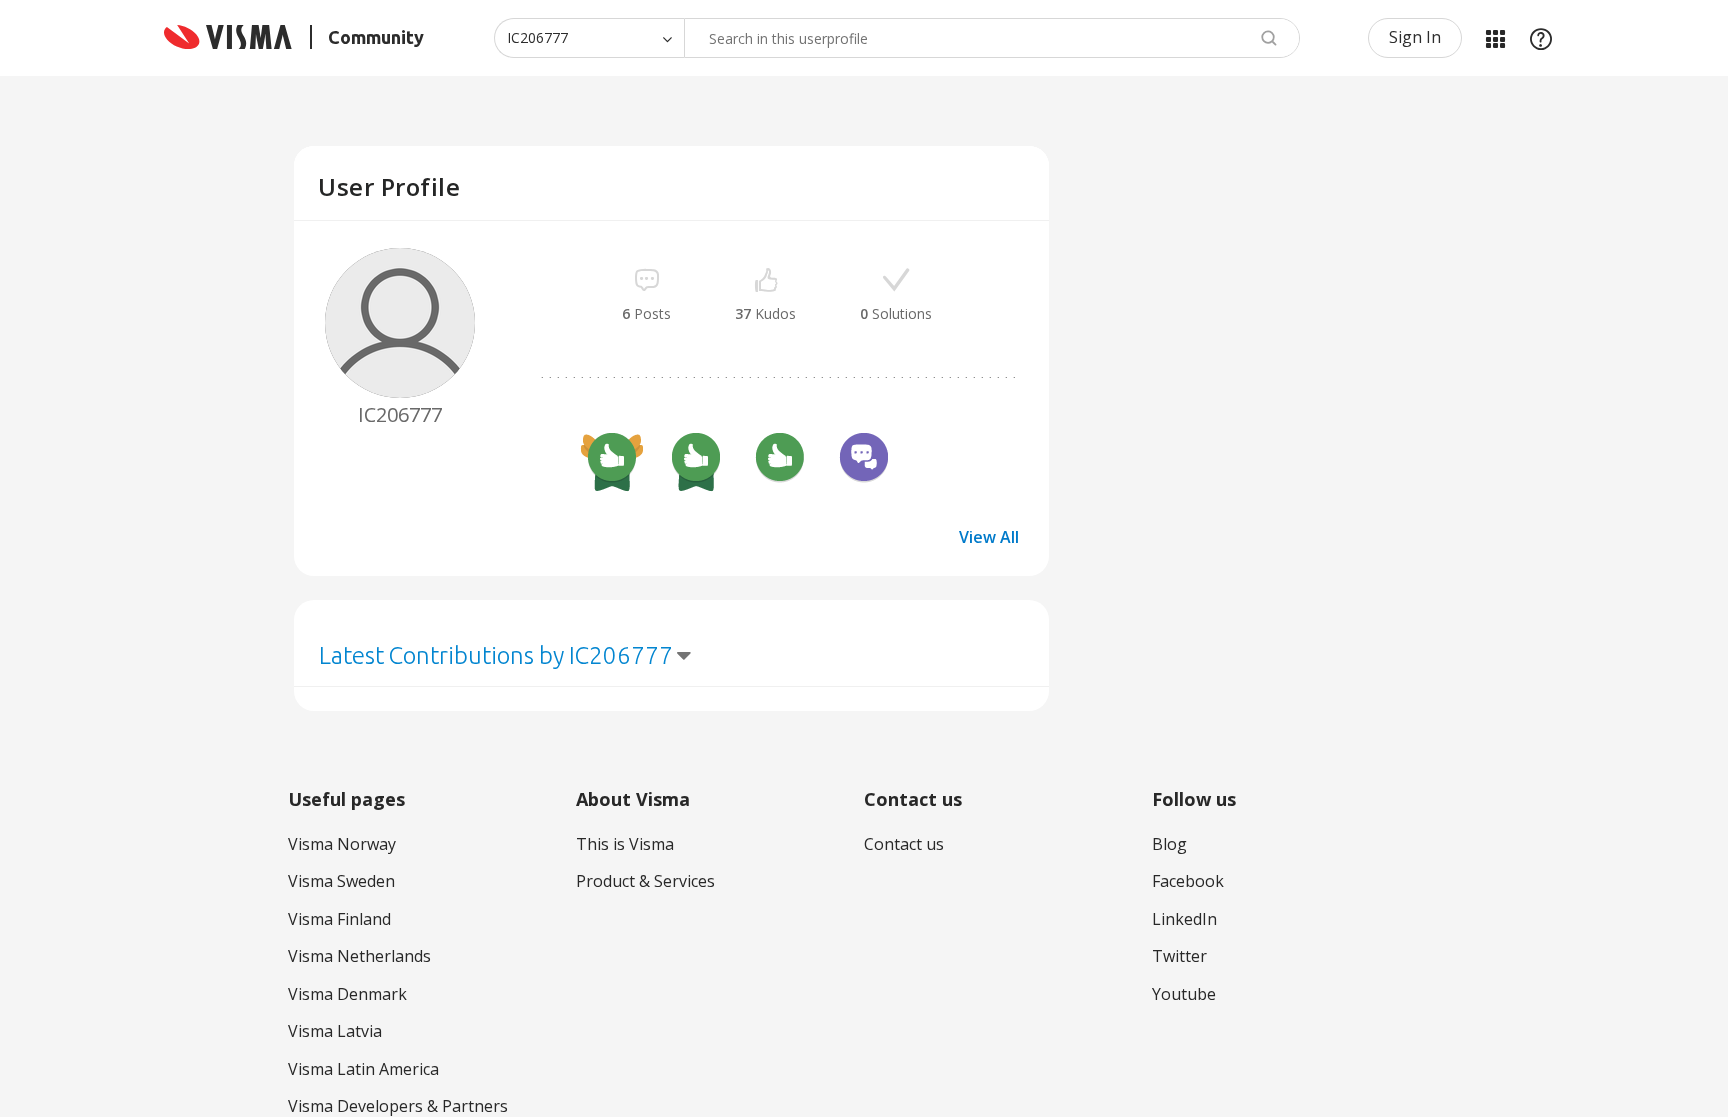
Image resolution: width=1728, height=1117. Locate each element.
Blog (1169, 844)
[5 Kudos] (696, 460)
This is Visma (625, 844)
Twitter (1179, 956)
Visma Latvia (335, 1031)
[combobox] (992, 38)
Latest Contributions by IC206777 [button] (496, 655)
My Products (1495, 38)
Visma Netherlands (359, 956)
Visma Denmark (347, 994)
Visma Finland (339, 919)
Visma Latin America (363, 1069)
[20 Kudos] (612, 460)
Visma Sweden (341, 881)
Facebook (1188, 881)
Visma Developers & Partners (398, 1106)
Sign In (1415, 37)
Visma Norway (342, 844)
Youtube (1184, 994)
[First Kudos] (780, 460)
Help (1541, 38)
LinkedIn (1184, 919)
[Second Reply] (864, 460)
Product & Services (645, 881)
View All (989, 537)
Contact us (904, 844)
